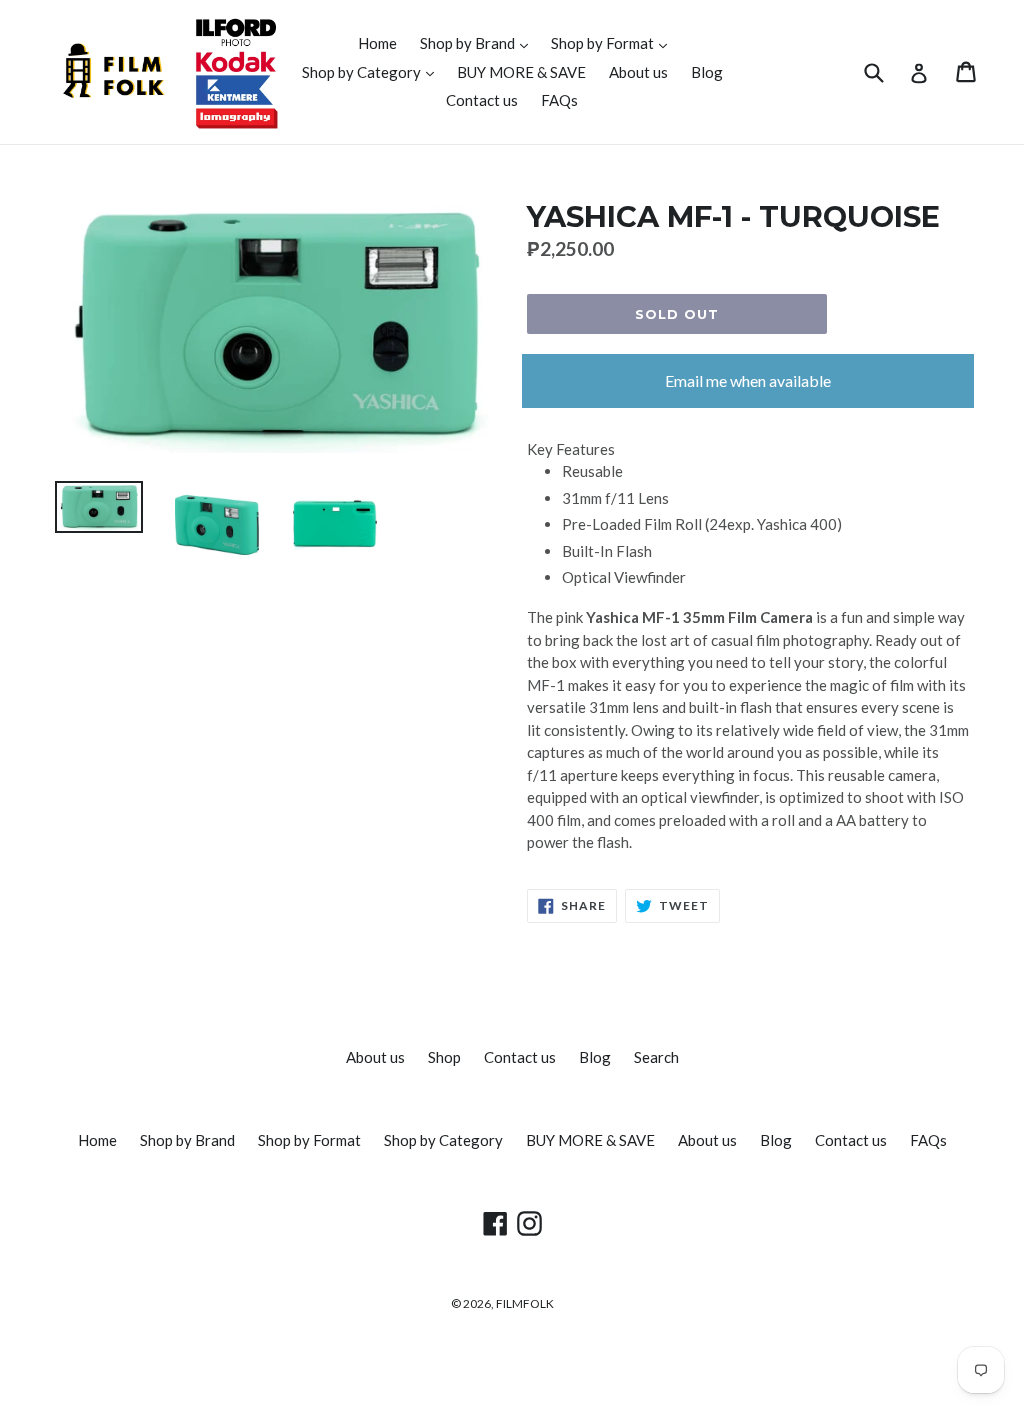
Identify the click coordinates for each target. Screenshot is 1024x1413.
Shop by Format (614, 42)
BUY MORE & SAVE (521, 72)
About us (638, 72)
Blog (707, 72)
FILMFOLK (525, 1303)
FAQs (559, 100)
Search (656, 1057)
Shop (444, 1057)
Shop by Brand (479, 42)
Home (377, 43)
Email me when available (748, 380)
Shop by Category (373, 71)
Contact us (482, 100)
